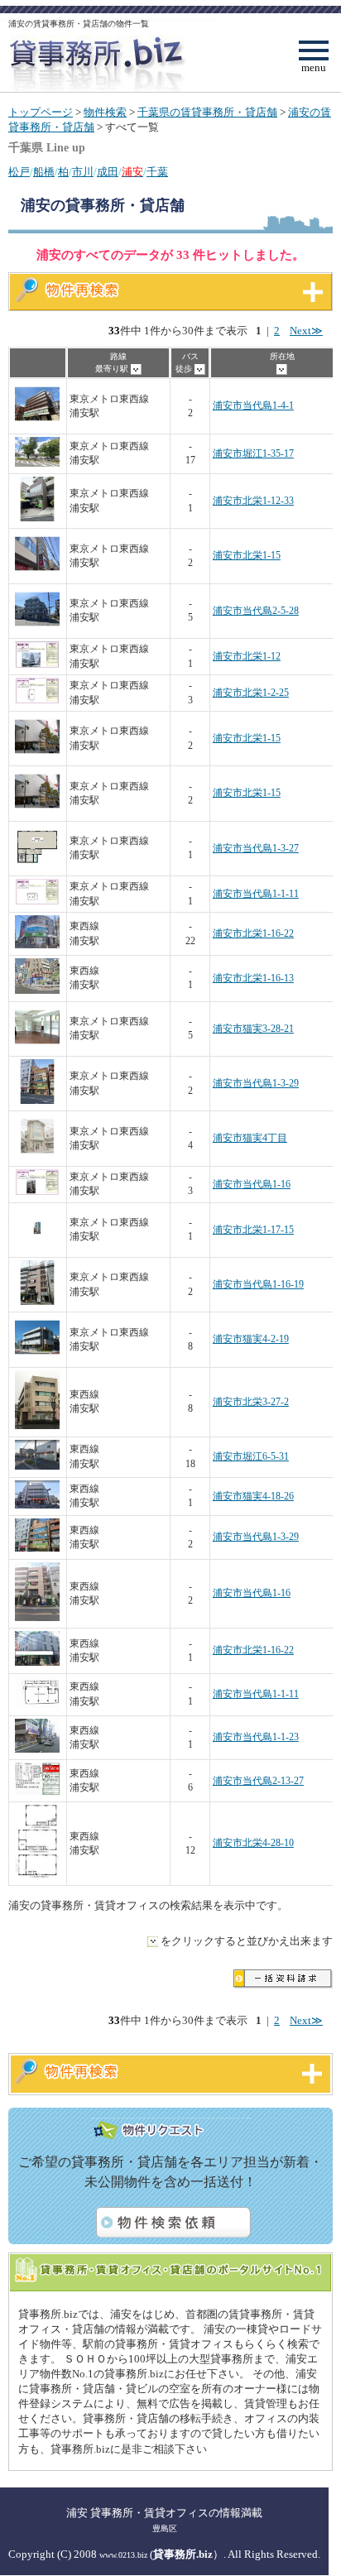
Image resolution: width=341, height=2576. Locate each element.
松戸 (19, 172)
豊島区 (165, 2528)
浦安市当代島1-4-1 (253, 406)
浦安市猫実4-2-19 (251, 1339)
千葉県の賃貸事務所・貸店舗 (207, 113)
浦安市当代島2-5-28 (256, 611)
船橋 (44, 172)
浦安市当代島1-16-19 (258, 1285)
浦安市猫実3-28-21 (253, 1029)
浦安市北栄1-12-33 (253, 501)
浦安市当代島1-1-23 (256, 1737)
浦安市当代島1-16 (252, 1185)
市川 (83, 172)
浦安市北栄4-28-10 (253, 1843)
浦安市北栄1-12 (247, 657)
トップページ (41, 113)
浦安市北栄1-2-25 (251, 693)
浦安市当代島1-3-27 (256, 849)
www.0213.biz (123, 2555)
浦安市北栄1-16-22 (253, 934)
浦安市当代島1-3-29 (256, 1084)
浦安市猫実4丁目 (250, 1138)
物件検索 (105, 113)
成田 (108, 172)
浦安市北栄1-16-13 (253, 979)
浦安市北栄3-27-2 (251, 1402)
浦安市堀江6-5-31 (251, 1457)
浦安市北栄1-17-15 (253, 1230)
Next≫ (306, 331)
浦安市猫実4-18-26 (253, 1497)
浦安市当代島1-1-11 (256, 894)
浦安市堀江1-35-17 (253, 454)
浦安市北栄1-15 (247, 556)
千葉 (157, 172)
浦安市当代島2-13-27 (258, 1781)
